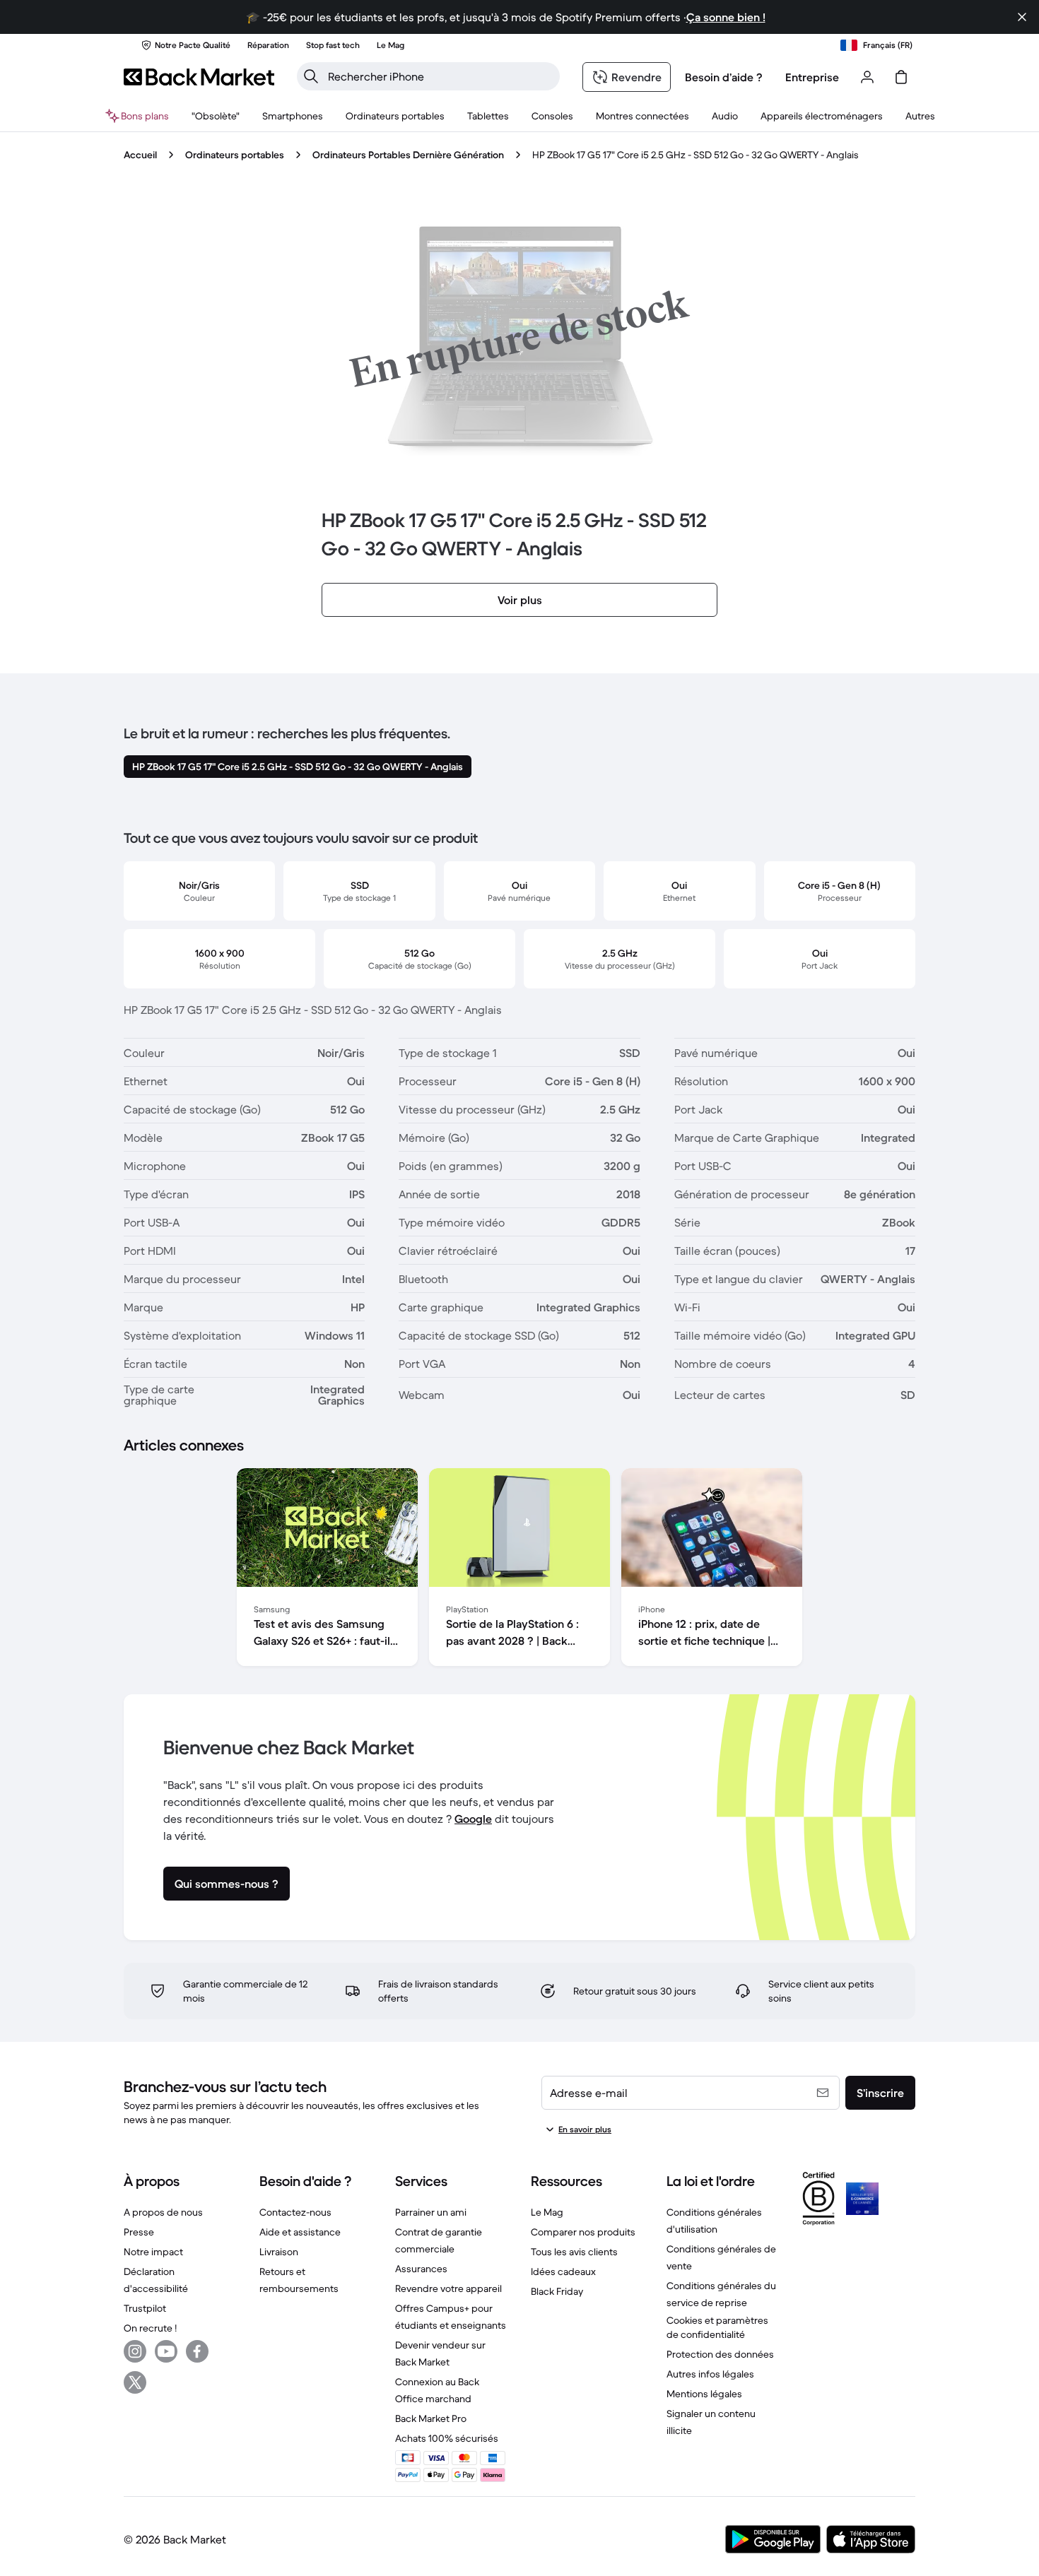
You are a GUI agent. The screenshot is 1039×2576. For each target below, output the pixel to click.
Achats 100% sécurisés (447, 2438)
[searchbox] (440, 76)
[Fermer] (1022, 17)
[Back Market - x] (135, 2382)
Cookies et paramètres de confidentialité (717, 2327)
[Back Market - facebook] (197, 2351)
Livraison (279, 2252)
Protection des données (720, 2354)
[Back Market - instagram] (135, 2351)
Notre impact (153, 2252)
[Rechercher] (311, 76)
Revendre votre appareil (448, 2288)
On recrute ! (150, 2328)
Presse (139, 2232)
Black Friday (557, 2291)
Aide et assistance (300, 2232)
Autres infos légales (710, 2374)
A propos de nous (163, 2212)
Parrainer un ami (431, 2212)
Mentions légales (704, 2394)
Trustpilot (145, 2308)
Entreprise (812, 77)
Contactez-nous (295, 2212)
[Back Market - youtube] (166, 2351)
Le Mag (547, 2212)
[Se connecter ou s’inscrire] (867, 77)
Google (473, 1819)
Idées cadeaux (563, 2271)
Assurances (421, 2269)
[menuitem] (293, 116)
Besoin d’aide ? (724, 77)
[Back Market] (199, 77)
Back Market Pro (431, 2418)
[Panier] (901, 77)
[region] (519, 1570)
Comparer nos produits (583, 2232)
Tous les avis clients (574, 2252)
